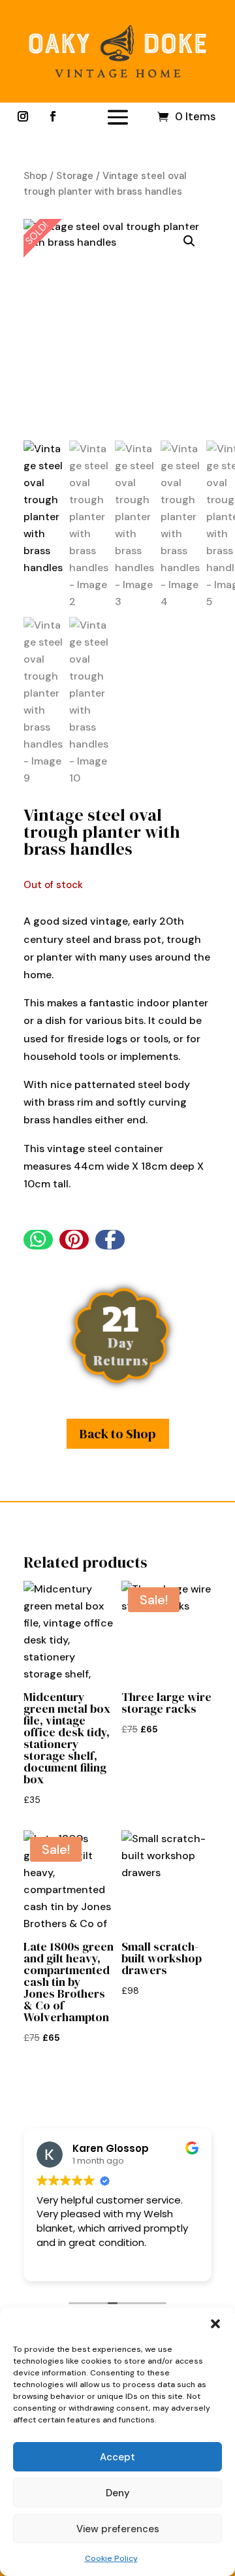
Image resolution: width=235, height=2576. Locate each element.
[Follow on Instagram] (23, 116)
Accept (117, 2457)
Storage (75, 176)
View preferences (118, 2529)
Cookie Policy (111, 2558)
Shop (35, 176)
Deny (118, 2493)
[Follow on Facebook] (53, 116)
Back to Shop (118, 1434)
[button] (215, 2324)
